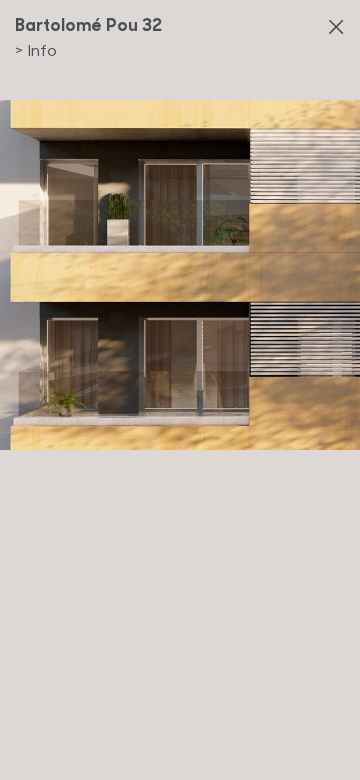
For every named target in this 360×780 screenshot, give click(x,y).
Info (36, 49)
